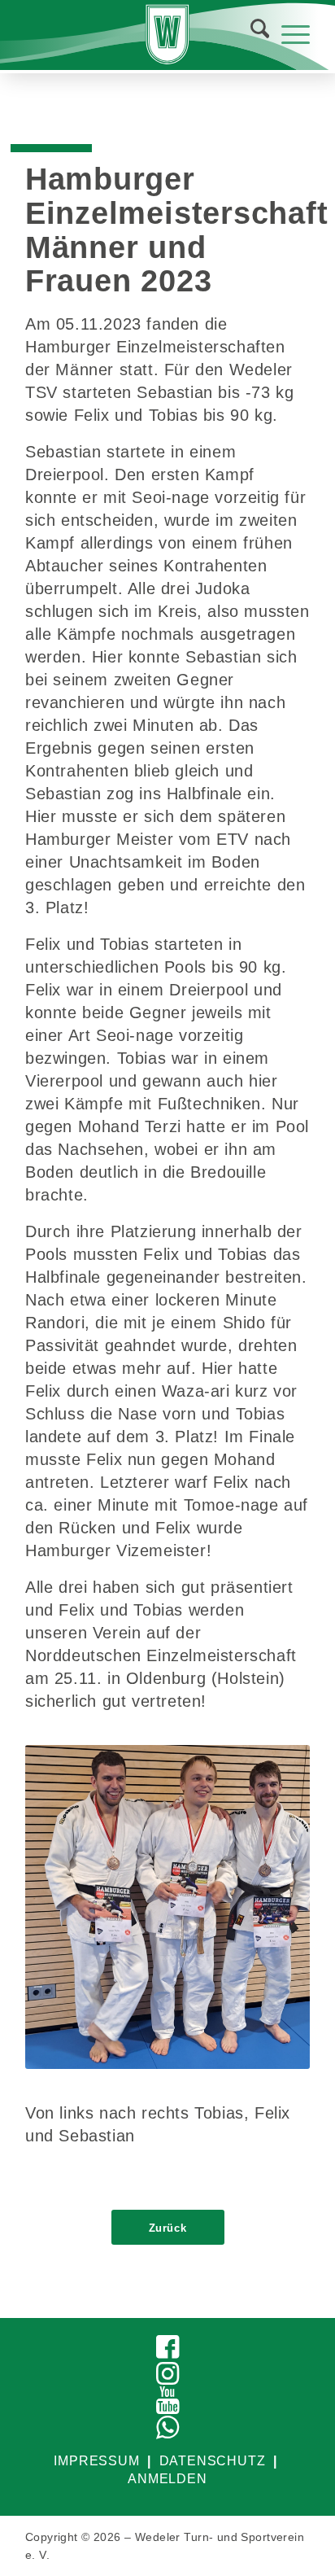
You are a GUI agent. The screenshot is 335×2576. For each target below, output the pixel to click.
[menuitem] (250, 33)
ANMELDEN (167, 2479)
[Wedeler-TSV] (167, 35)
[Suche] (252, 33)
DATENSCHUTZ (213, 2461)
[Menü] (287, 33)
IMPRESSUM (96, 2461)
